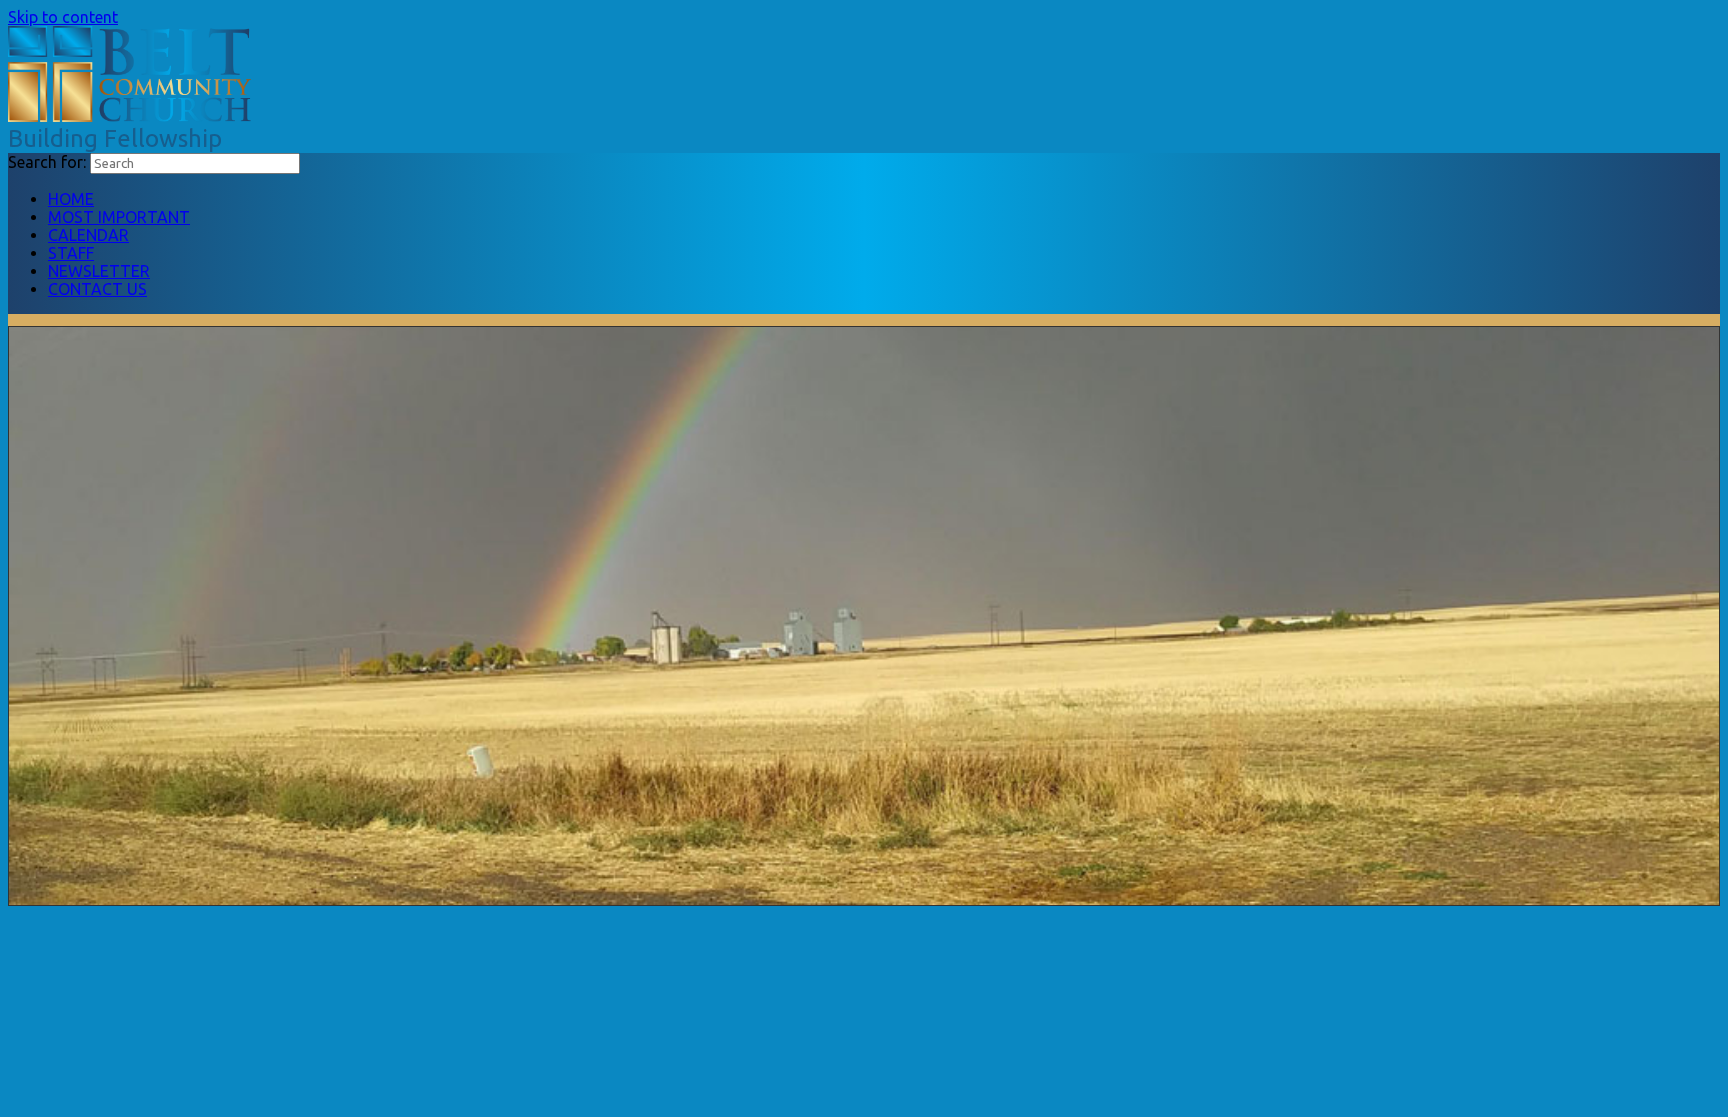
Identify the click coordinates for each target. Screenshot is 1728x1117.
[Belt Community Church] (129, 116)
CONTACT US (97, 289)
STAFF (71, 253)
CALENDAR (88, 235)
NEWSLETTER (99, 271)
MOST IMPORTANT (119, 217)
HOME (71, 199)
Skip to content (63, 17)
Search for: (47, 162)
